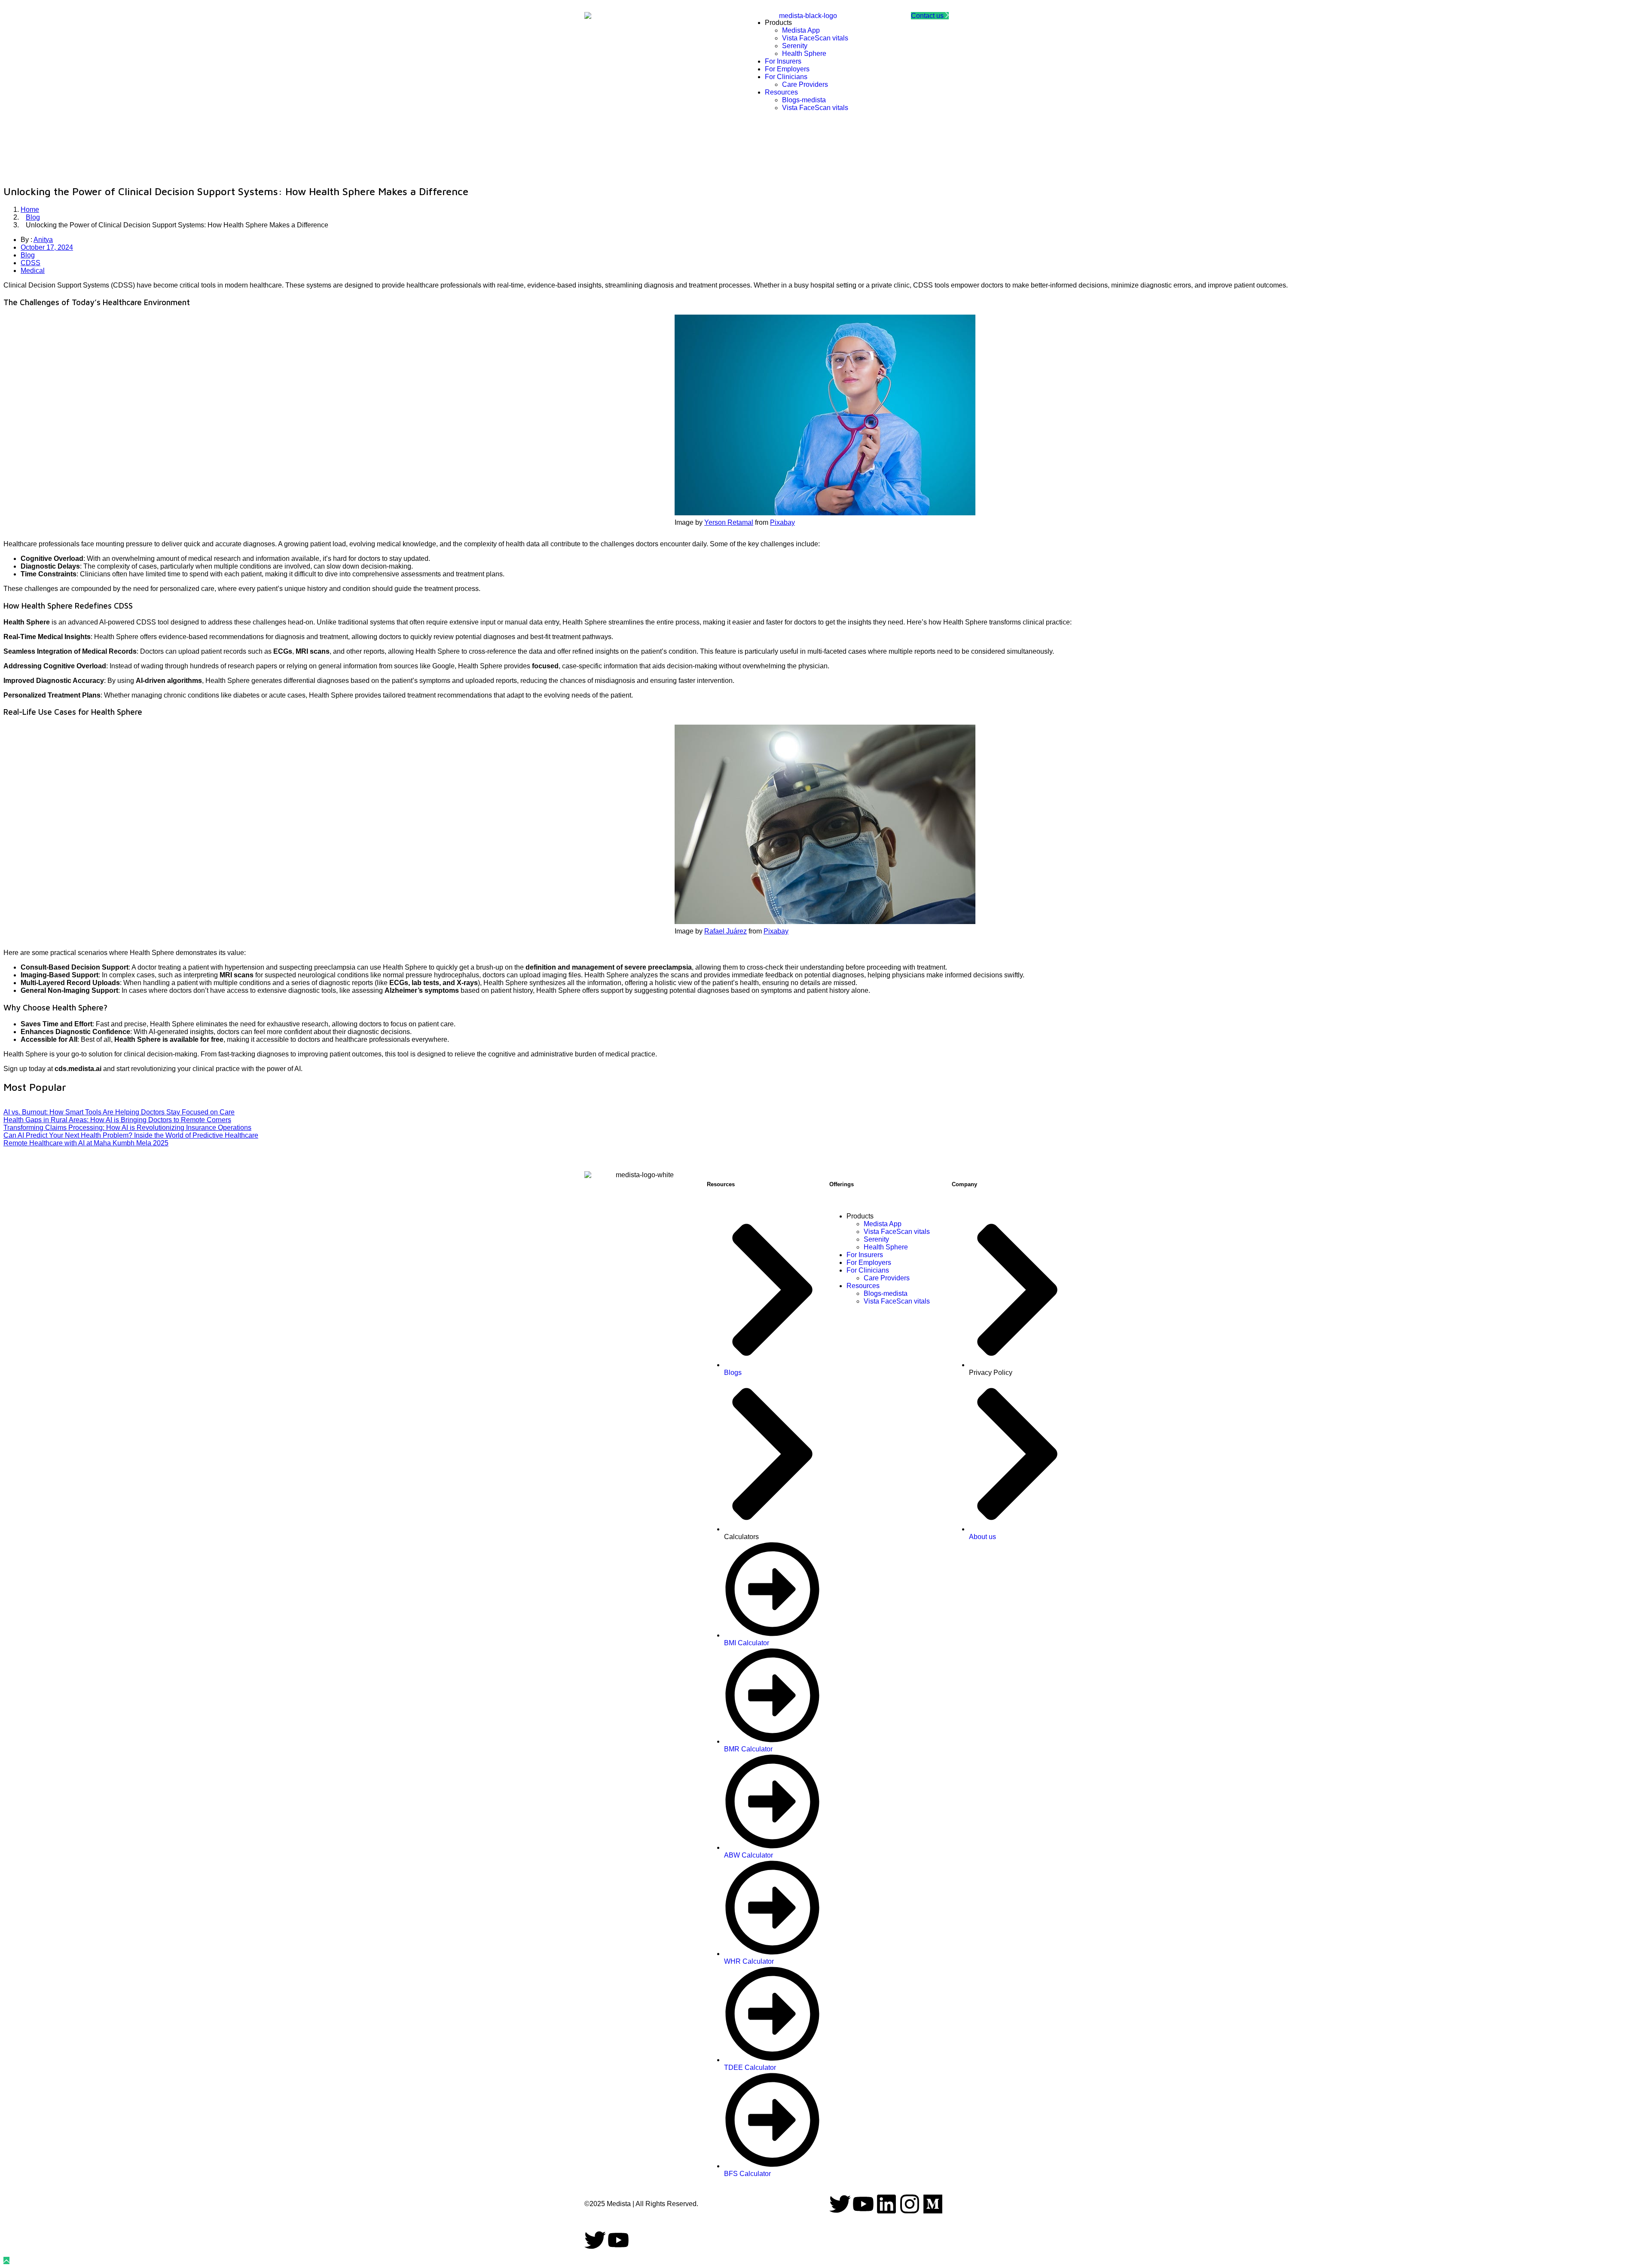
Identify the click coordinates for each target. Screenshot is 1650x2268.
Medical (33, 271)
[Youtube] (863, 2204)
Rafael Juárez (726, 931)
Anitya (43, 240)
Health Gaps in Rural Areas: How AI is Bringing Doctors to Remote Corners (117, 1120)
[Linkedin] (886, 2204)
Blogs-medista (886, 1293)
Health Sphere (886, 1247)
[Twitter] (840, 2204)
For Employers (869, 1263)
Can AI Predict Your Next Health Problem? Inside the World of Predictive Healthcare (131, 1135)
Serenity (876, 1239)
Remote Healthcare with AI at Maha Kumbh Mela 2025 (86, 1143)
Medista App (883, 1224)
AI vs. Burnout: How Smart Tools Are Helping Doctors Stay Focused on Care (119, 1112)
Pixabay (782, 522)
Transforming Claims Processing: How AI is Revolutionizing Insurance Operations (127, 1128)
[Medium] (933, 2204)
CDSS (31, 263)
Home (30, 210)
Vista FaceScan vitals (897, 1232)
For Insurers (865, 1255)
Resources (863, 1286)
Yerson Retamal (729, 522)
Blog (33, 217)
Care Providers (887, 1278)
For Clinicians (868, 1270)
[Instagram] (910, 2204)
